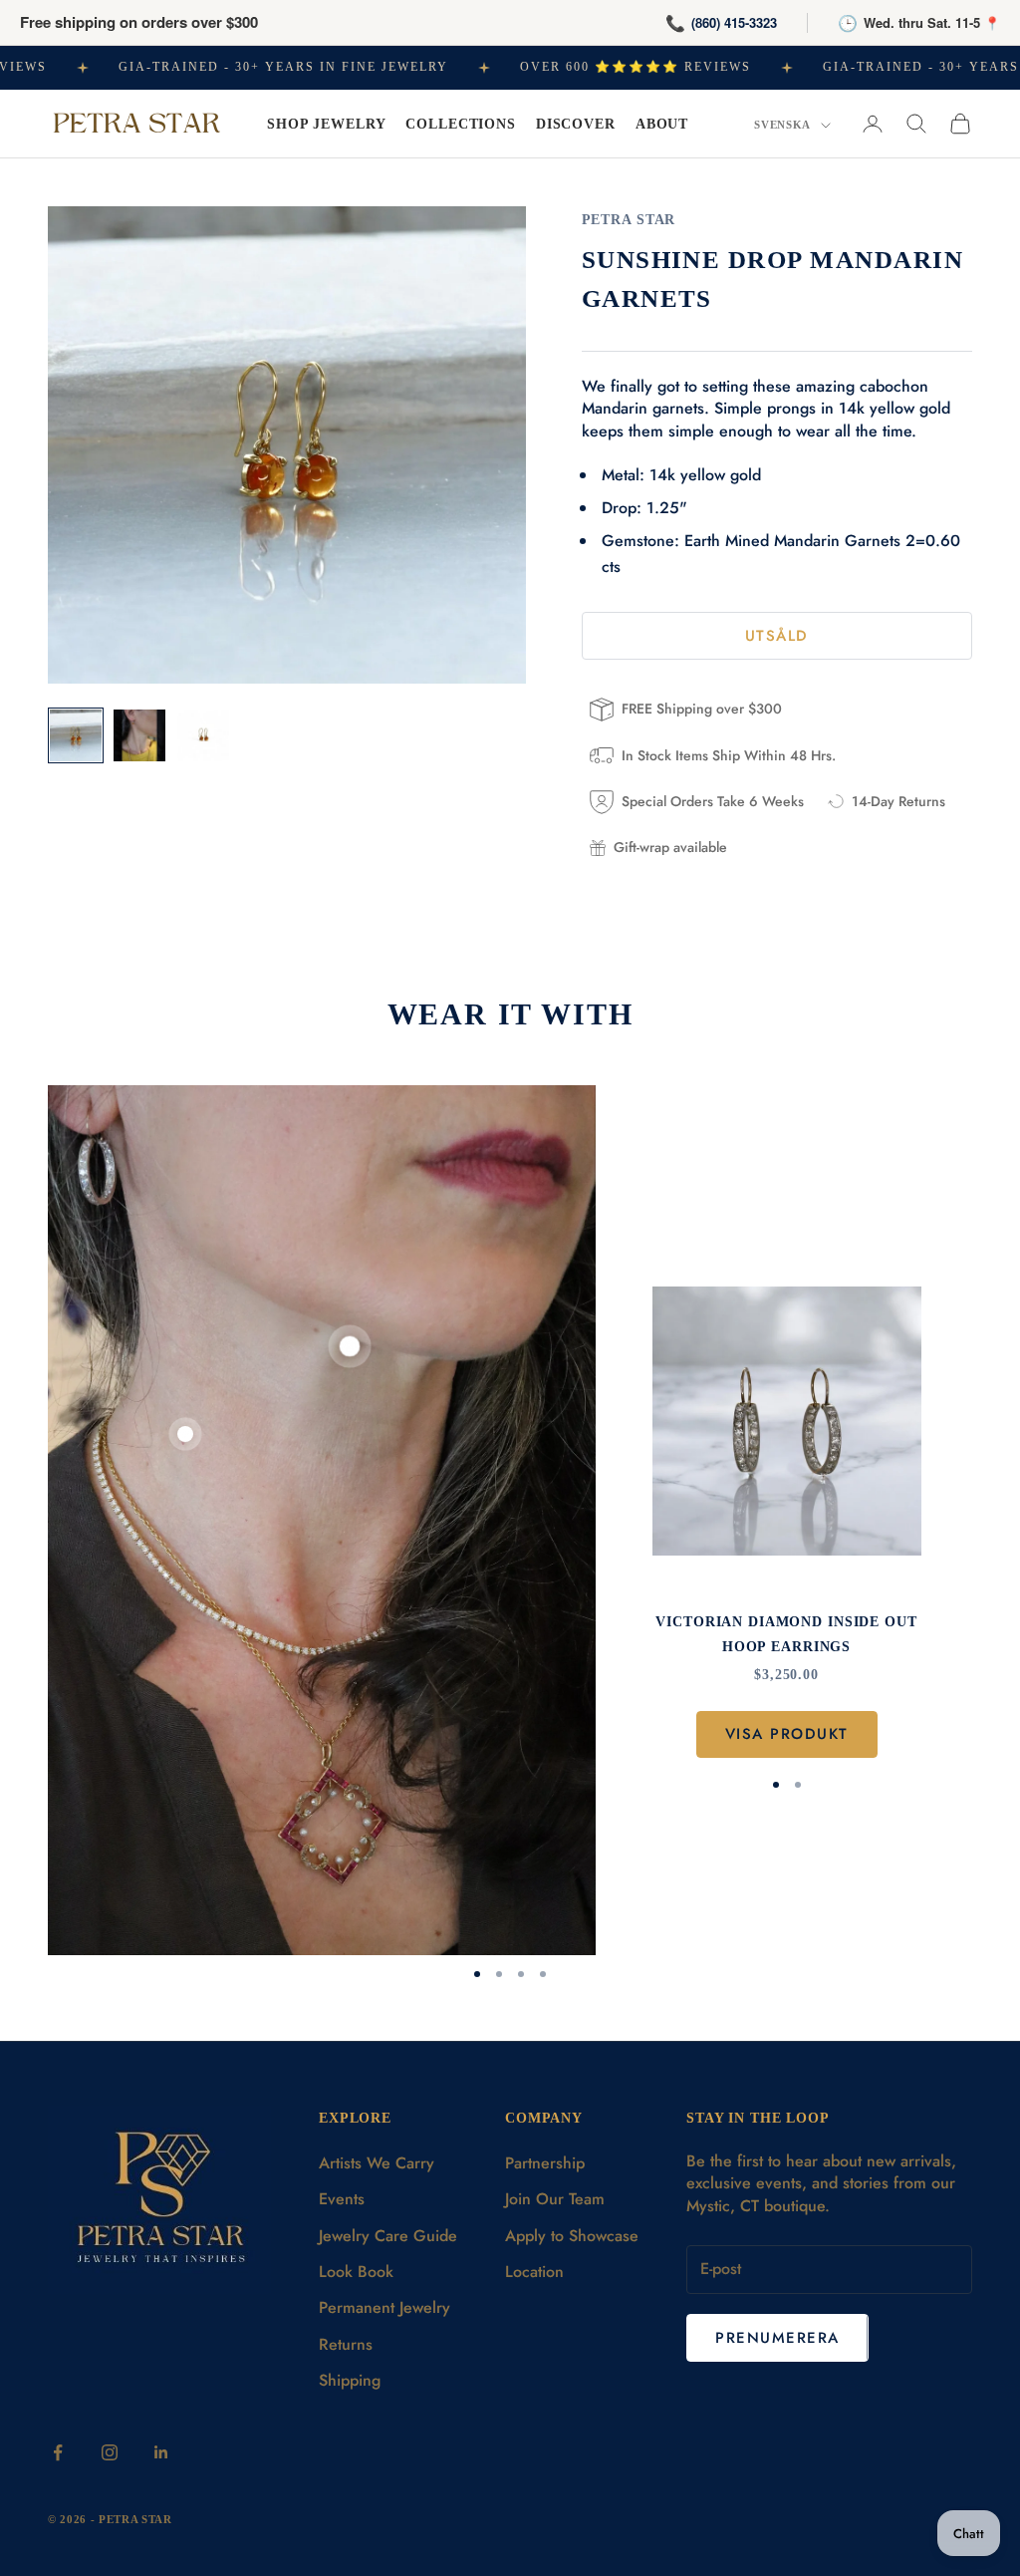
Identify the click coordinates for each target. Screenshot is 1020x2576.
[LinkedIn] (161, 2452)
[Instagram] (110, 2452)
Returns (346, 2344)
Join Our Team (555, 2199)
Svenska (782, 125)
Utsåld (777, 636)
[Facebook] (58, 2452)
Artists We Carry (377, 2163)
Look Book (356, 2272)
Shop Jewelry (326, 124)
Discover (576, 124)
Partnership (545, 2163)
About (662, 124)
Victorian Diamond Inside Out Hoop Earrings (786, 1633)
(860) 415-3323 (734, 22)
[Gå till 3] (203, 735)
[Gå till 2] (139, 735)
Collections (461, 124)
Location (534, 2272)
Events (342, 2199)
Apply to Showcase (572, 2236)
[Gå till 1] (76, 735)
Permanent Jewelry (384, 2307)
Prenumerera (777, 2338)
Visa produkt (787, 1734)
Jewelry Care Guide (388, 2236)
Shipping (350, 2380)
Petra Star (629, 219)
